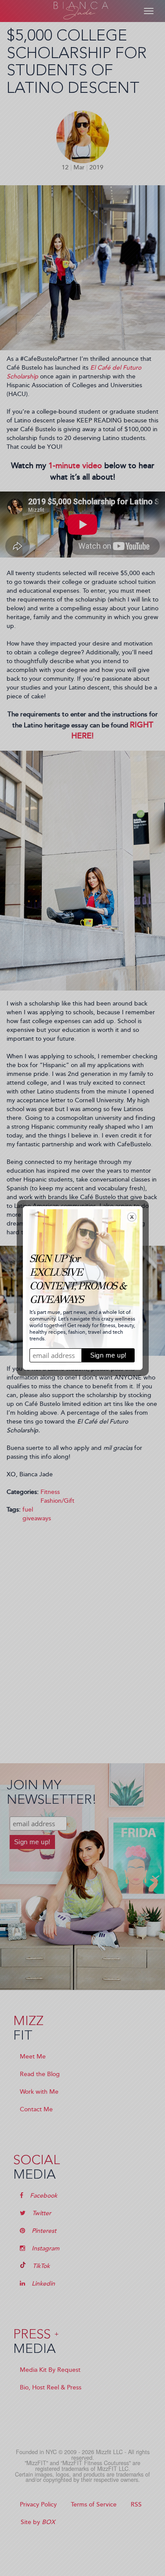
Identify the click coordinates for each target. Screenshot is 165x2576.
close (132, 1217)
